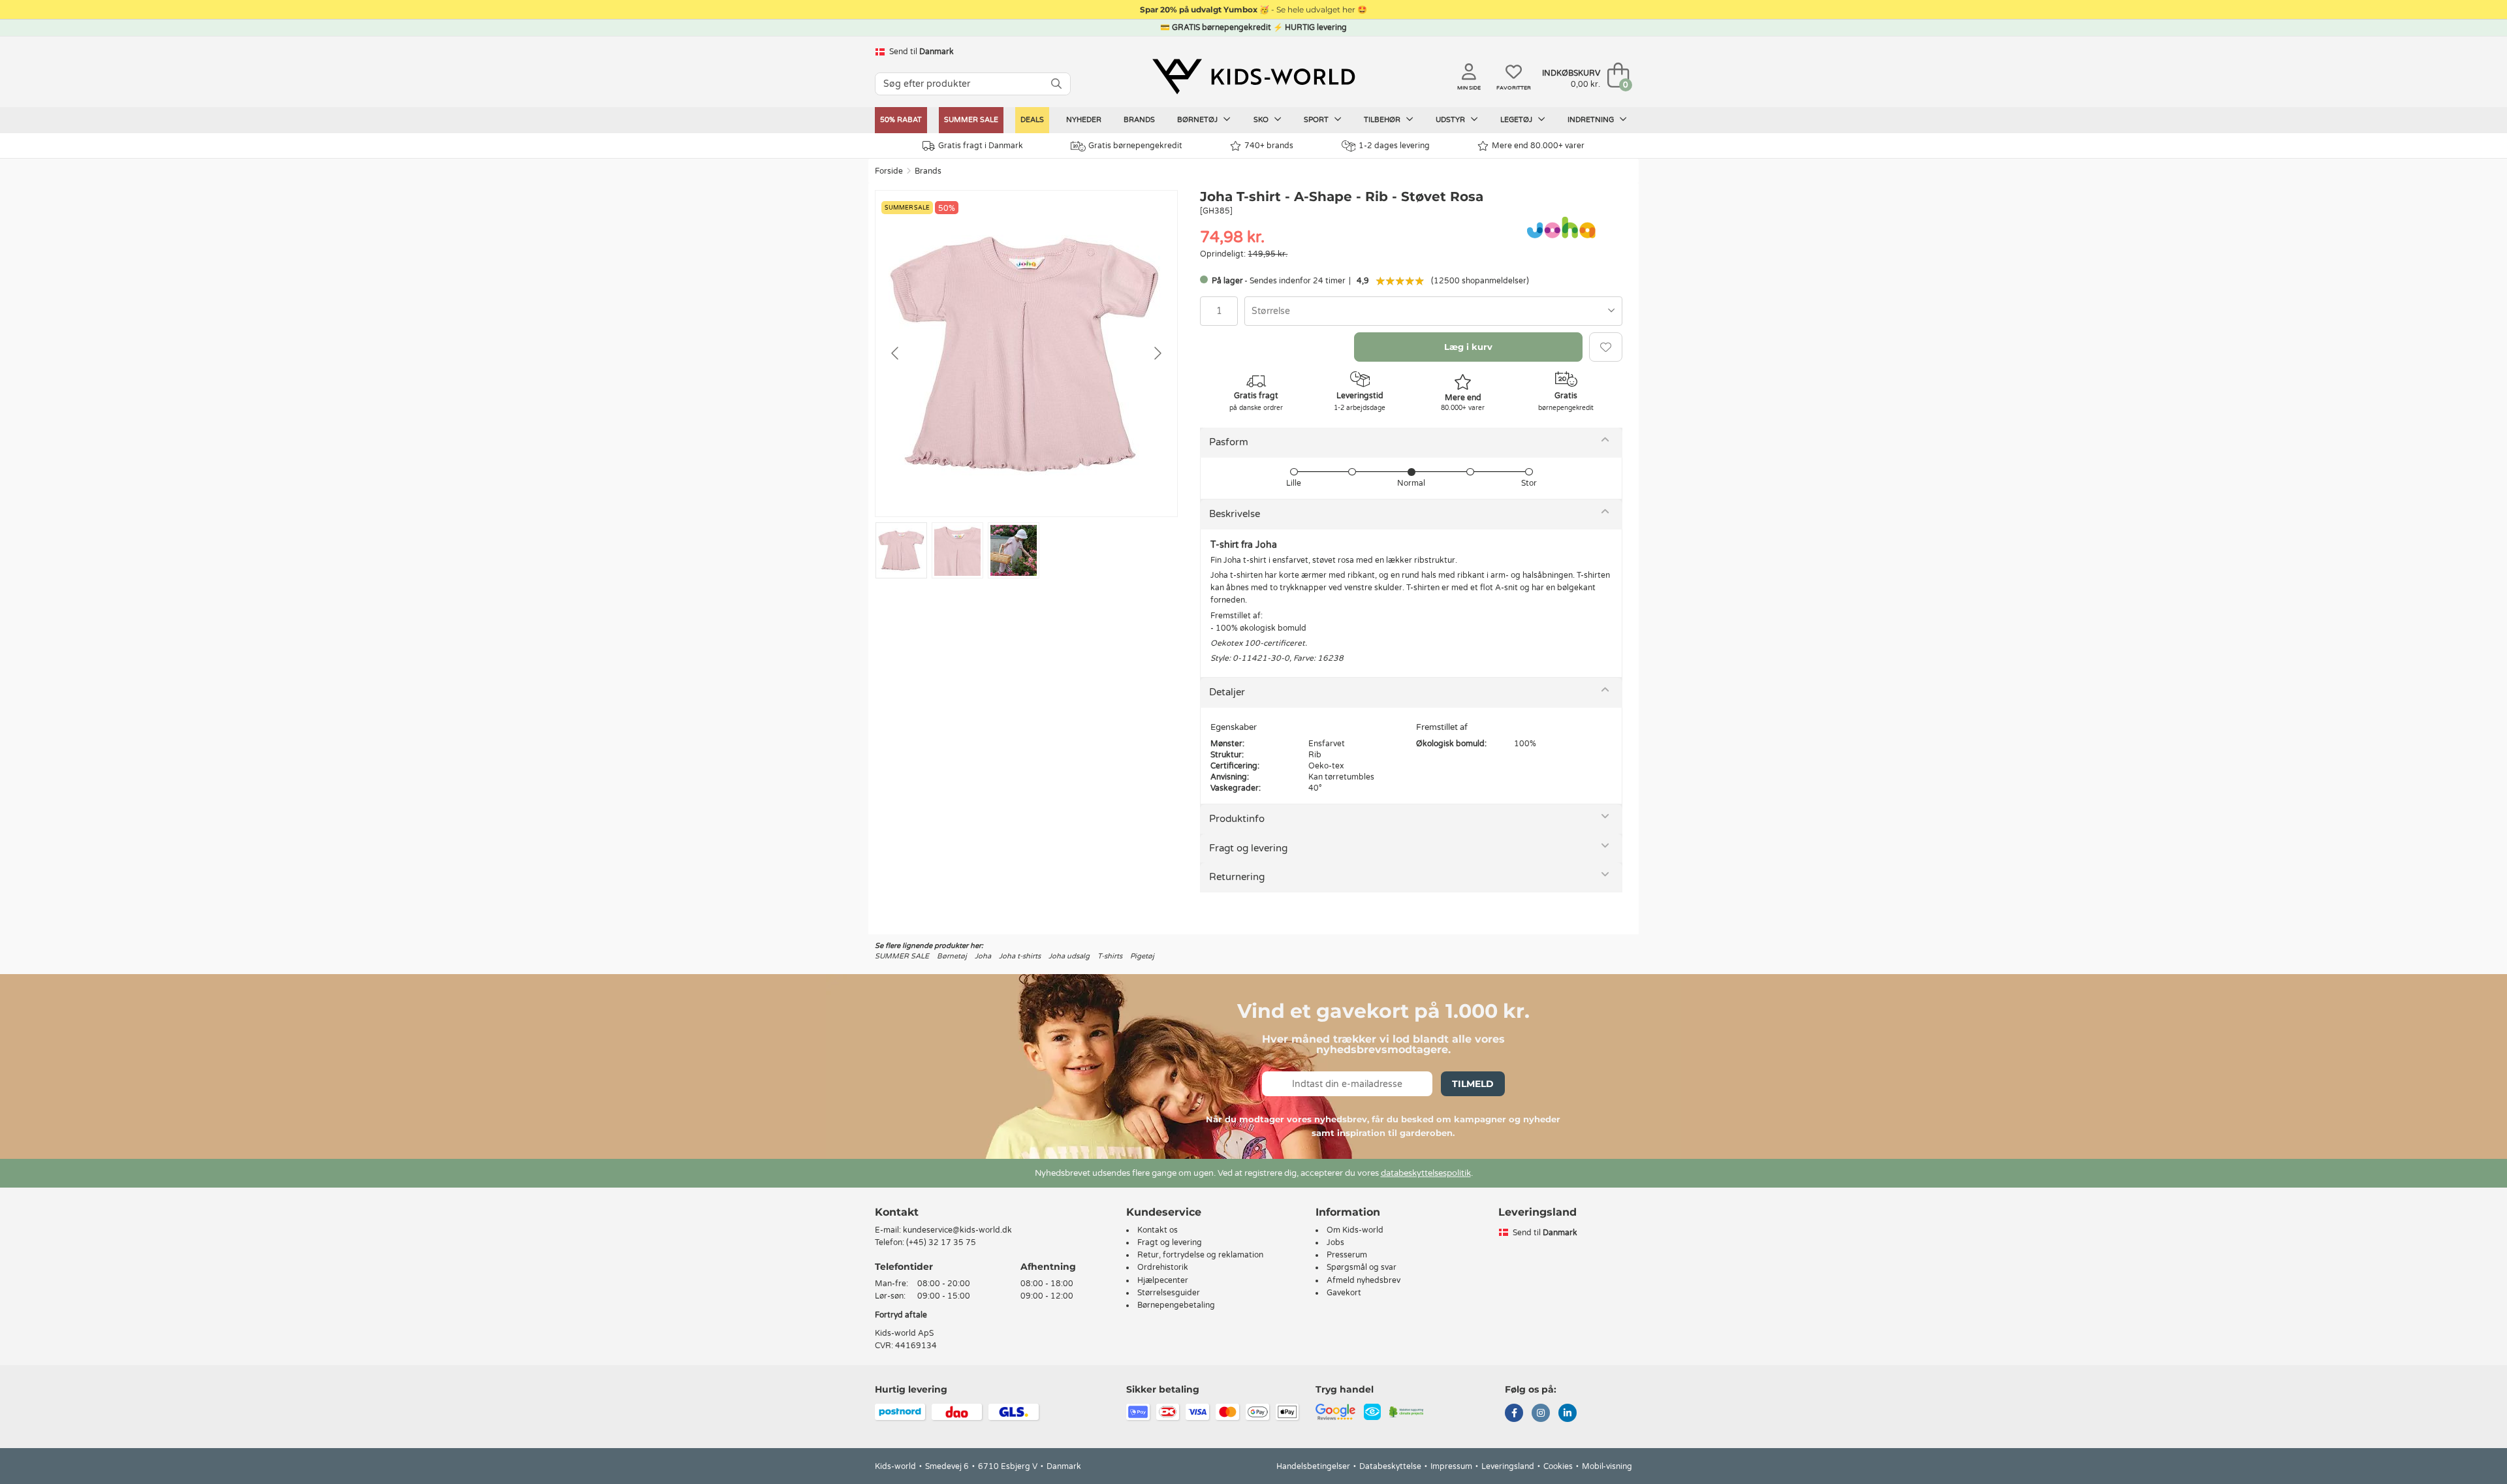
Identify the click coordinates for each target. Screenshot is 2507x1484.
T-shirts (1110, 956)
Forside (889, 171)
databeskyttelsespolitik (1426, 1173)
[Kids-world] (1253, 76)
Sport (1317, 120)
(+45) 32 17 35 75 (941, 1242)
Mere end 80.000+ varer (1538, 146)
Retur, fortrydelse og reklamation (1200, 1255)
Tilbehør (1383, 120)
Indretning (1592, 120)
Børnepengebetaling (1176, 1305)
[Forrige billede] (896, 353)
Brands (1139, 120)
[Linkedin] (1568, 1414)
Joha (983, 956)
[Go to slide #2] (957, 550)
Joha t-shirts (1020, 956)
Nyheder (1084, 120)
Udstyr (1451, 120)
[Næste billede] (1157, 353)
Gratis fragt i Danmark (981, 146)
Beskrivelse (1235, 514)
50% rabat (901, 120)
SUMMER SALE (971, 120)
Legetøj (1517, 120)
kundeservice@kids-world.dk (957, 1230)
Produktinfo (1237, 819)
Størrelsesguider (1169, 1293)
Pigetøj (1142, 956)
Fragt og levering (1248, 848)
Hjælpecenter (1163, 1280)
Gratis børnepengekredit (1135, 146)
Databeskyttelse (1390, 1466)
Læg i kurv (1468, 347)
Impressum (1451, 1466)
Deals (1032, 120)
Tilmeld (1473, 1084)
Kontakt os (1158, 1230)
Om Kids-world (1355, 1230)
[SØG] (1056, 84)
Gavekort (1344, 1293)
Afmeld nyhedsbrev (1364, 1280)
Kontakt (897, 1212)
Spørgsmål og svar (1362, 1267)
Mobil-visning (1607, 1466)
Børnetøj (1198, 120)
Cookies (1558, 1466)
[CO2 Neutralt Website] (1407, 1412)
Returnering (1237, 877)
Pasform (1229, 442)
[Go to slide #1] (901, 550)
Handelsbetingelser (1313, 1466)
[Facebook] (1514, 1414)
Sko (1262, 120)
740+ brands (1269, 146)
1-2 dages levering (1394, 146)
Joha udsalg (1069, 956)
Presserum (1347, 1255)
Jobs (1335, 1242)
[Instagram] (1541, 1414)
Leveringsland (1508, 1466)
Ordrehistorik (1163, 1267)
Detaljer (1227, 692)
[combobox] (1433, 311)
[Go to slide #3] (1014, 550)
